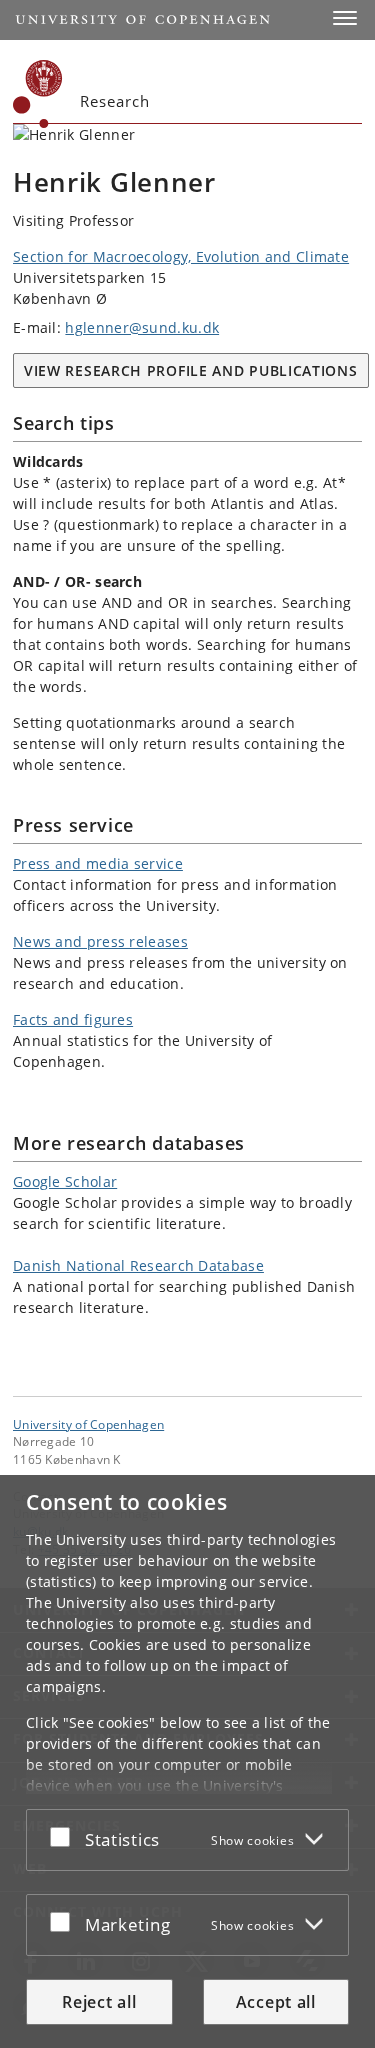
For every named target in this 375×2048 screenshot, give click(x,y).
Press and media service (98, 863)
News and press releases (100, 941)
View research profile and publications (191, 370)
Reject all (99, 2002)
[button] (345, 18)
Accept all (276, 2002)
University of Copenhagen (88, 1424)
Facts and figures (73, 1019)
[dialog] (187, 1761)
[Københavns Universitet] (38, 94)
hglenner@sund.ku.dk (142, 327)
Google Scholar (65, 1181)
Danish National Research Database (138, 1265)
